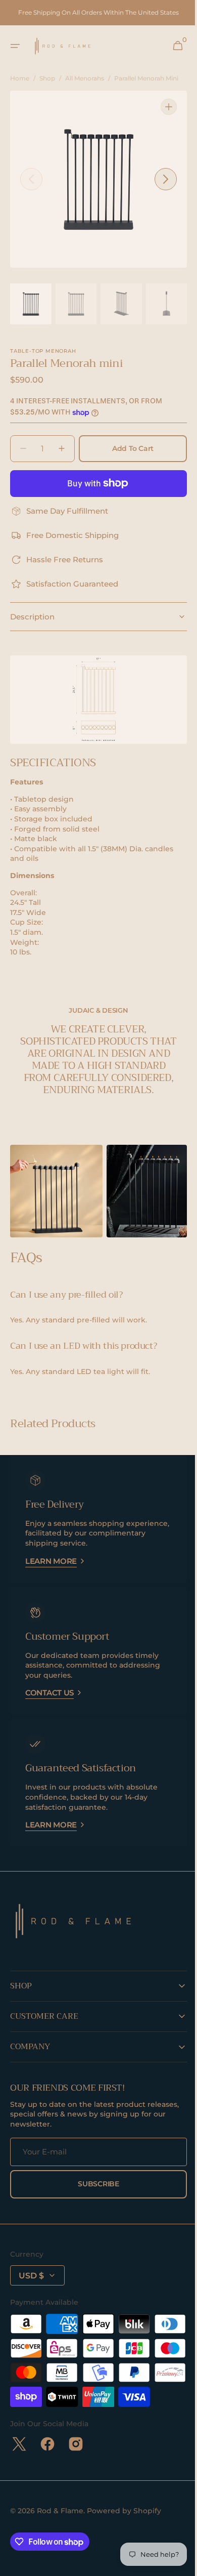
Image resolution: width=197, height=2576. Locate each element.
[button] (15, 46)
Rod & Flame (60, 2540)
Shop (47, 78)
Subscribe (95, 2188)
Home (20, 78)
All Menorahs (85, 78)
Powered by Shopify (124, 2540)
